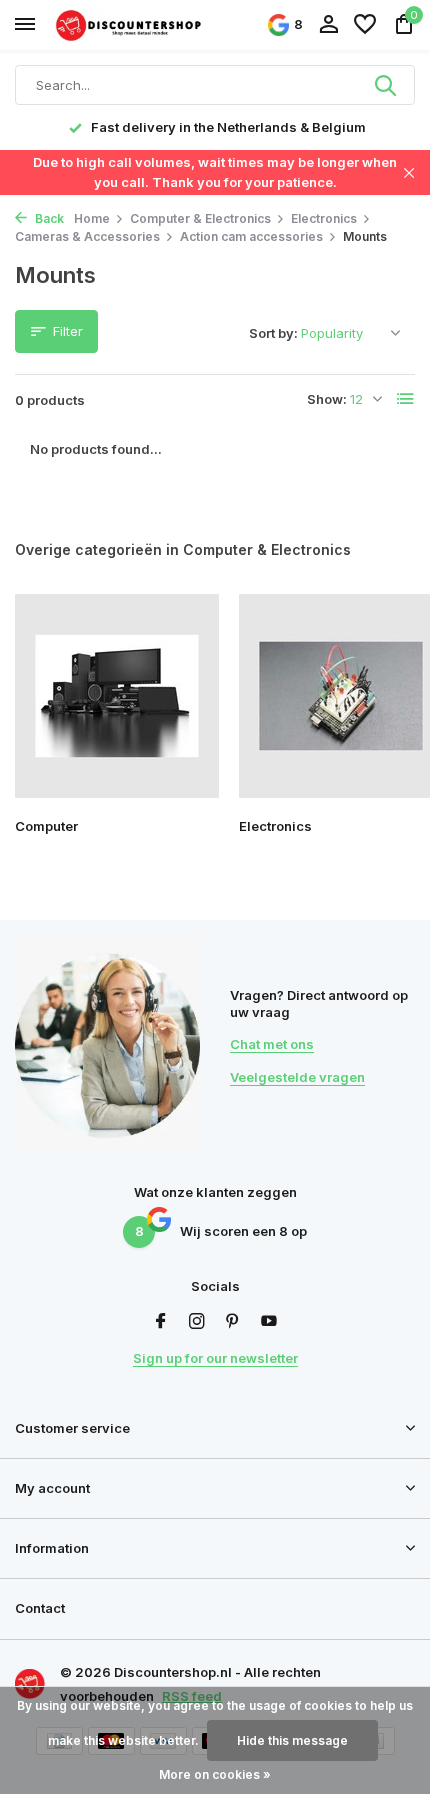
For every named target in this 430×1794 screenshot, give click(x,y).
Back (48, 218)
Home (92, 218)
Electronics (324, 218)
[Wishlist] (365, 25)
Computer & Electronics (200, 218)
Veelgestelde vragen (297, 1077)
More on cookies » (215, 1774)
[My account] (328, 25)
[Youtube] (269, 1322)
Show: (327, 399)
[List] (406, 399)
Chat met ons (272, 1044)
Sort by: (273, 333)
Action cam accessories (251, 236)
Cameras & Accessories (87, 236)
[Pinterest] (233, 1322)
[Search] (387, 85)
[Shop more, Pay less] (130, 24)
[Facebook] (161, 1322)
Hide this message (292, 1740)
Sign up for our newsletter (215, 1358)
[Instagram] (197, 1322)
